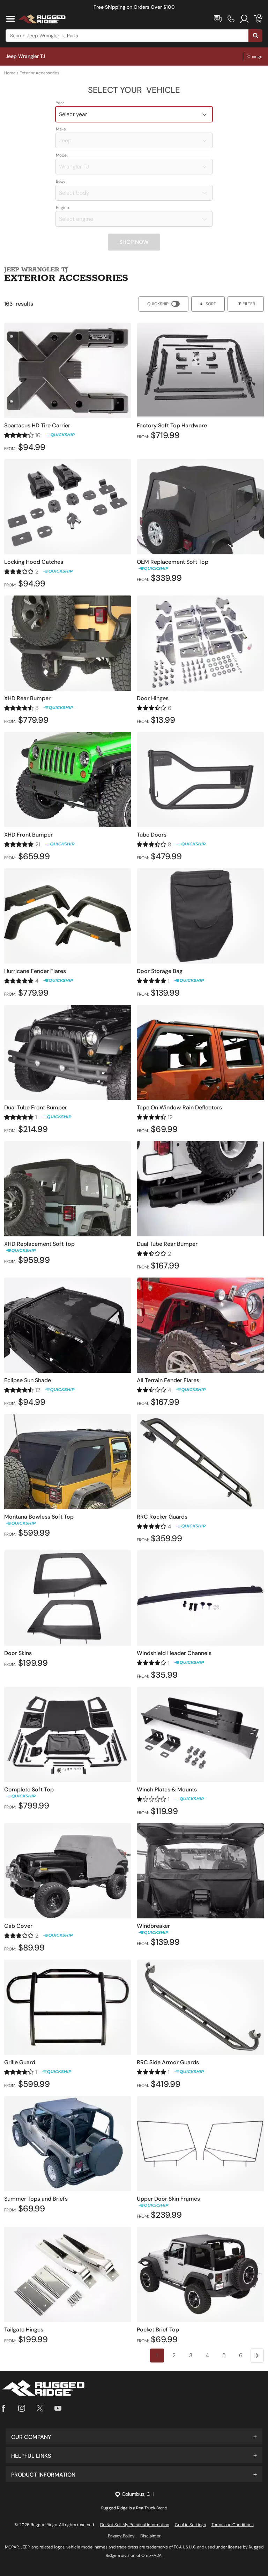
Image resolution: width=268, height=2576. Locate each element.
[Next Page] (257, 2356)
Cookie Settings (190, 2525)
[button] (134, 2436)
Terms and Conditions (233, 2525)
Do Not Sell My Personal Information (135, 2525)
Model (62, 155)
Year (60, 103)
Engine (62, 208)
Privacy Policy (121, 2536)
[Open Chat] (218, 19)
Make (61, 129)
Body (61, 181)
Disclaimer (150, 2536)
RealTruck (146, 2508)
